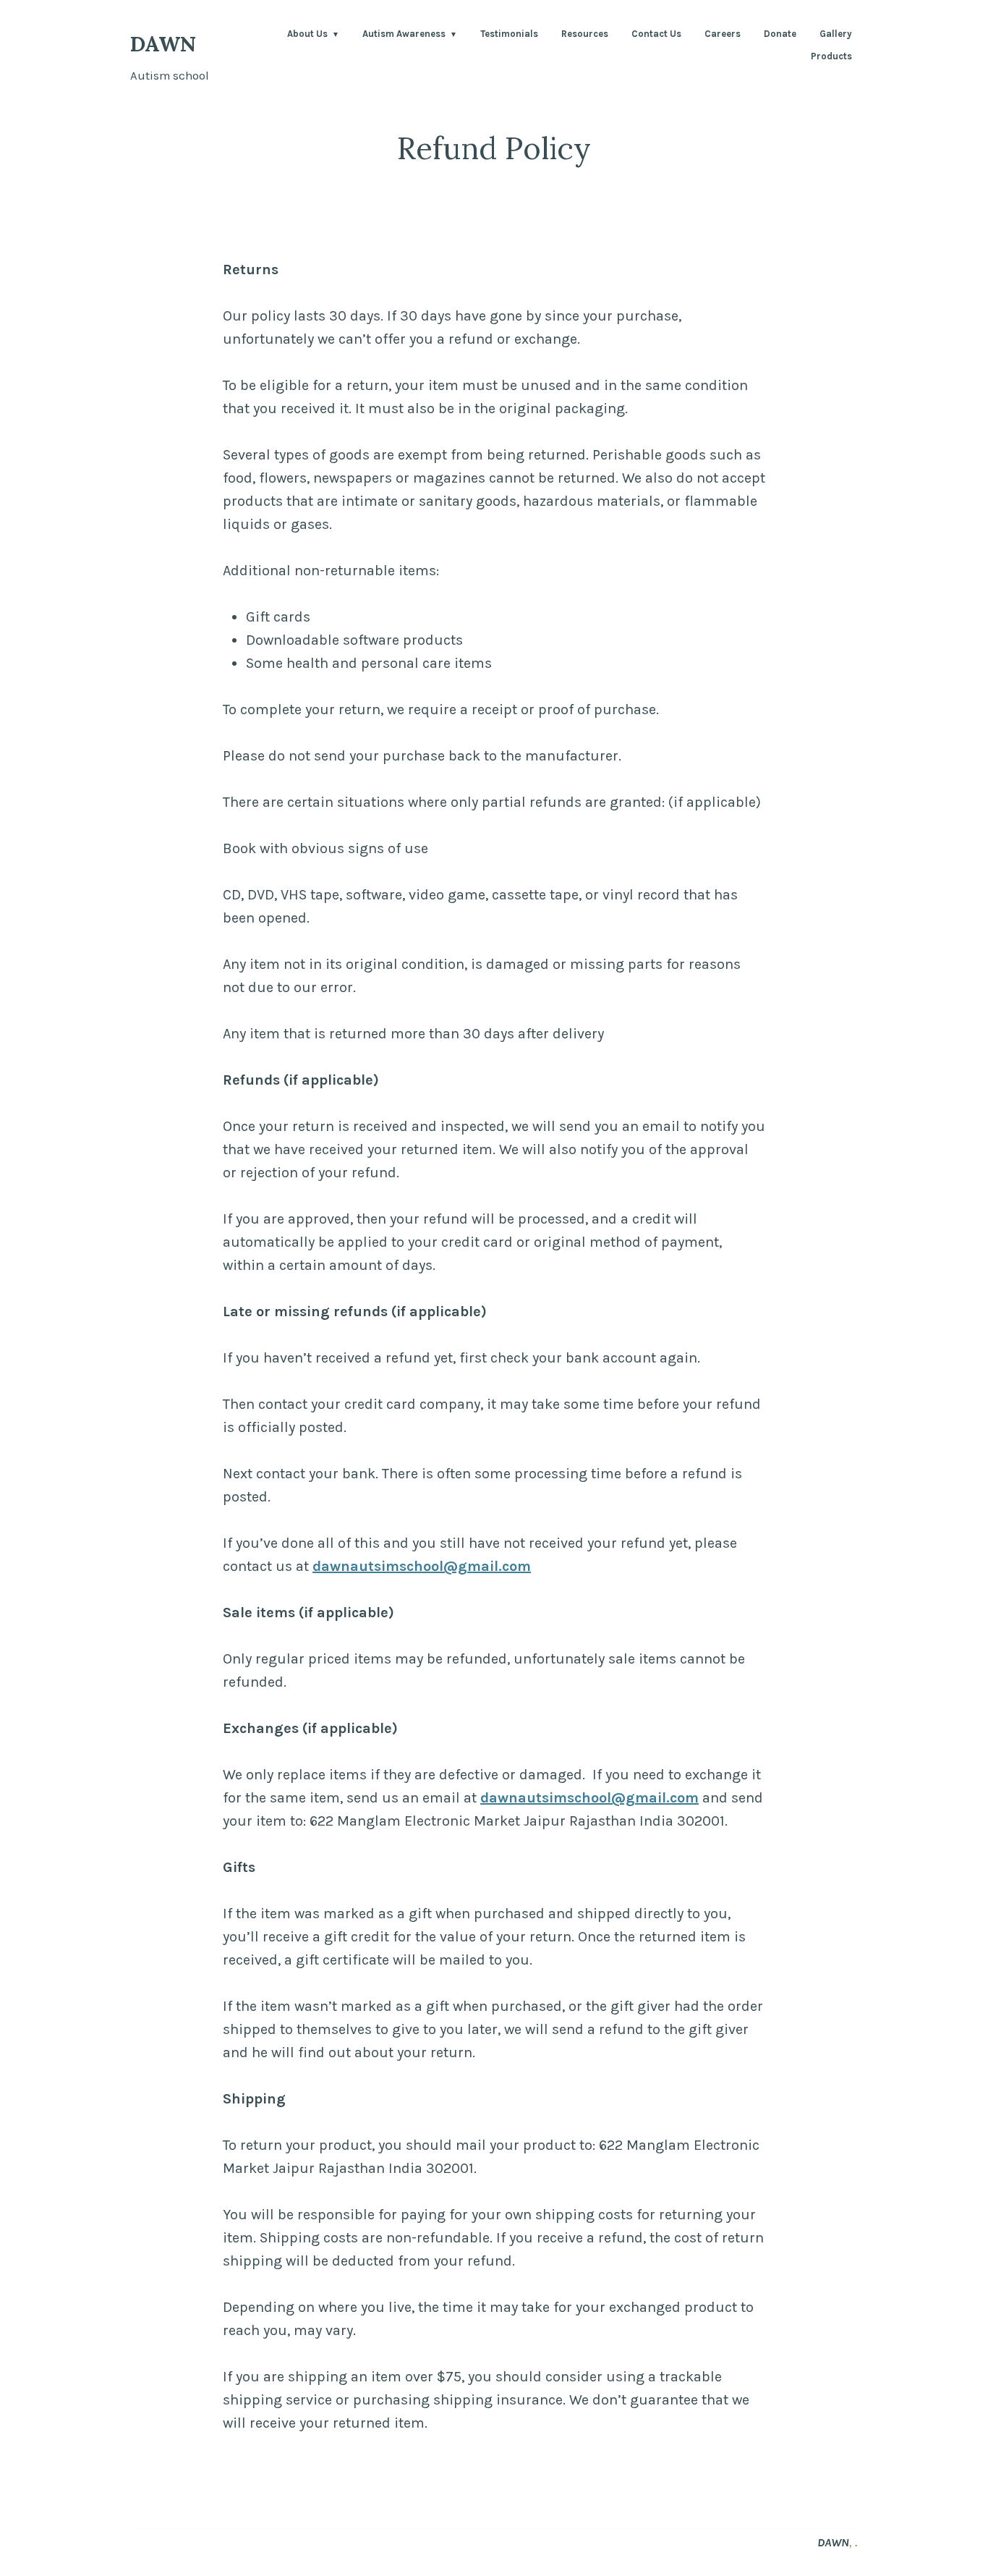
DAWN (163, 44)
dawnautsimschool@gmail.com (422, 1566)
